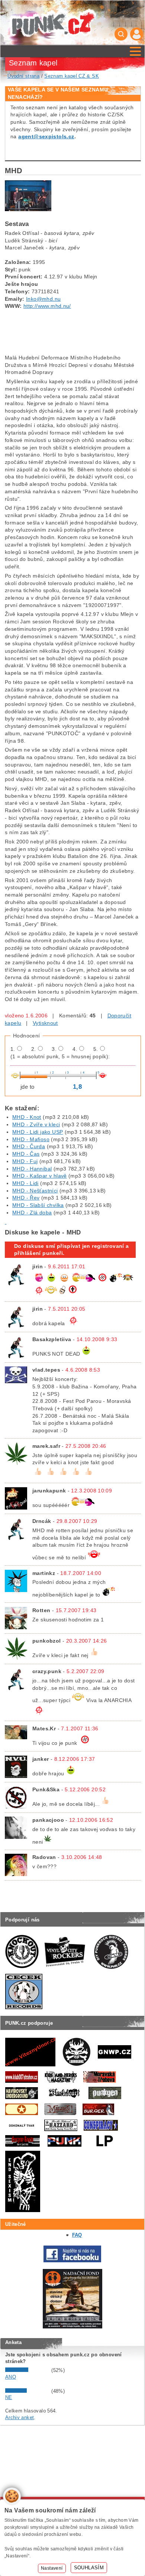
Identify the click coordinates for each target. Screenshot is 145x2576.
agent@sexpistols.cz (46, 136)
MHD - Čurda (29, 1146)
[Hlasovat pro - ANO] (28, 2370)
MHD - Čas (26, 1154)
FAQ (77, 2235)
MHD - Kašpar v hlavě (40, 1176)
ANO (11, 2377)
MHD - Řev (26, 1198)
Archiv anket (20, 2417)
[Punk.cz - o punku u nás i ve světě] (53, 23)
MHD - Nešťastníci (35, 1191)
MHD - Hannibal (32, 1169)
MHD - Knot (27, 1117)
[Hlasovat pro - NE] (28, 2391)
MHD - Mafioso (31, 1139)
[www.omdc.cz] (72, 2327)
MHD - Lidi (25, 1183)
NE (9, 2397)
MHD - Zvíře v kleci (36, 1124)
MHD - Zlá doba (32, 1213)
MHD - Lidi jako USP (38, 1132)
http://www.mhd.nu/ (47, 306)
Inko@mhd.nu (43, 299)
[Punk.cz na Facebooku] (72, 2261)
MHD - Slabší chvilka (38, 1205)
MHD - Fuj (25, 1161)
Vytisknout (45, 1023)
